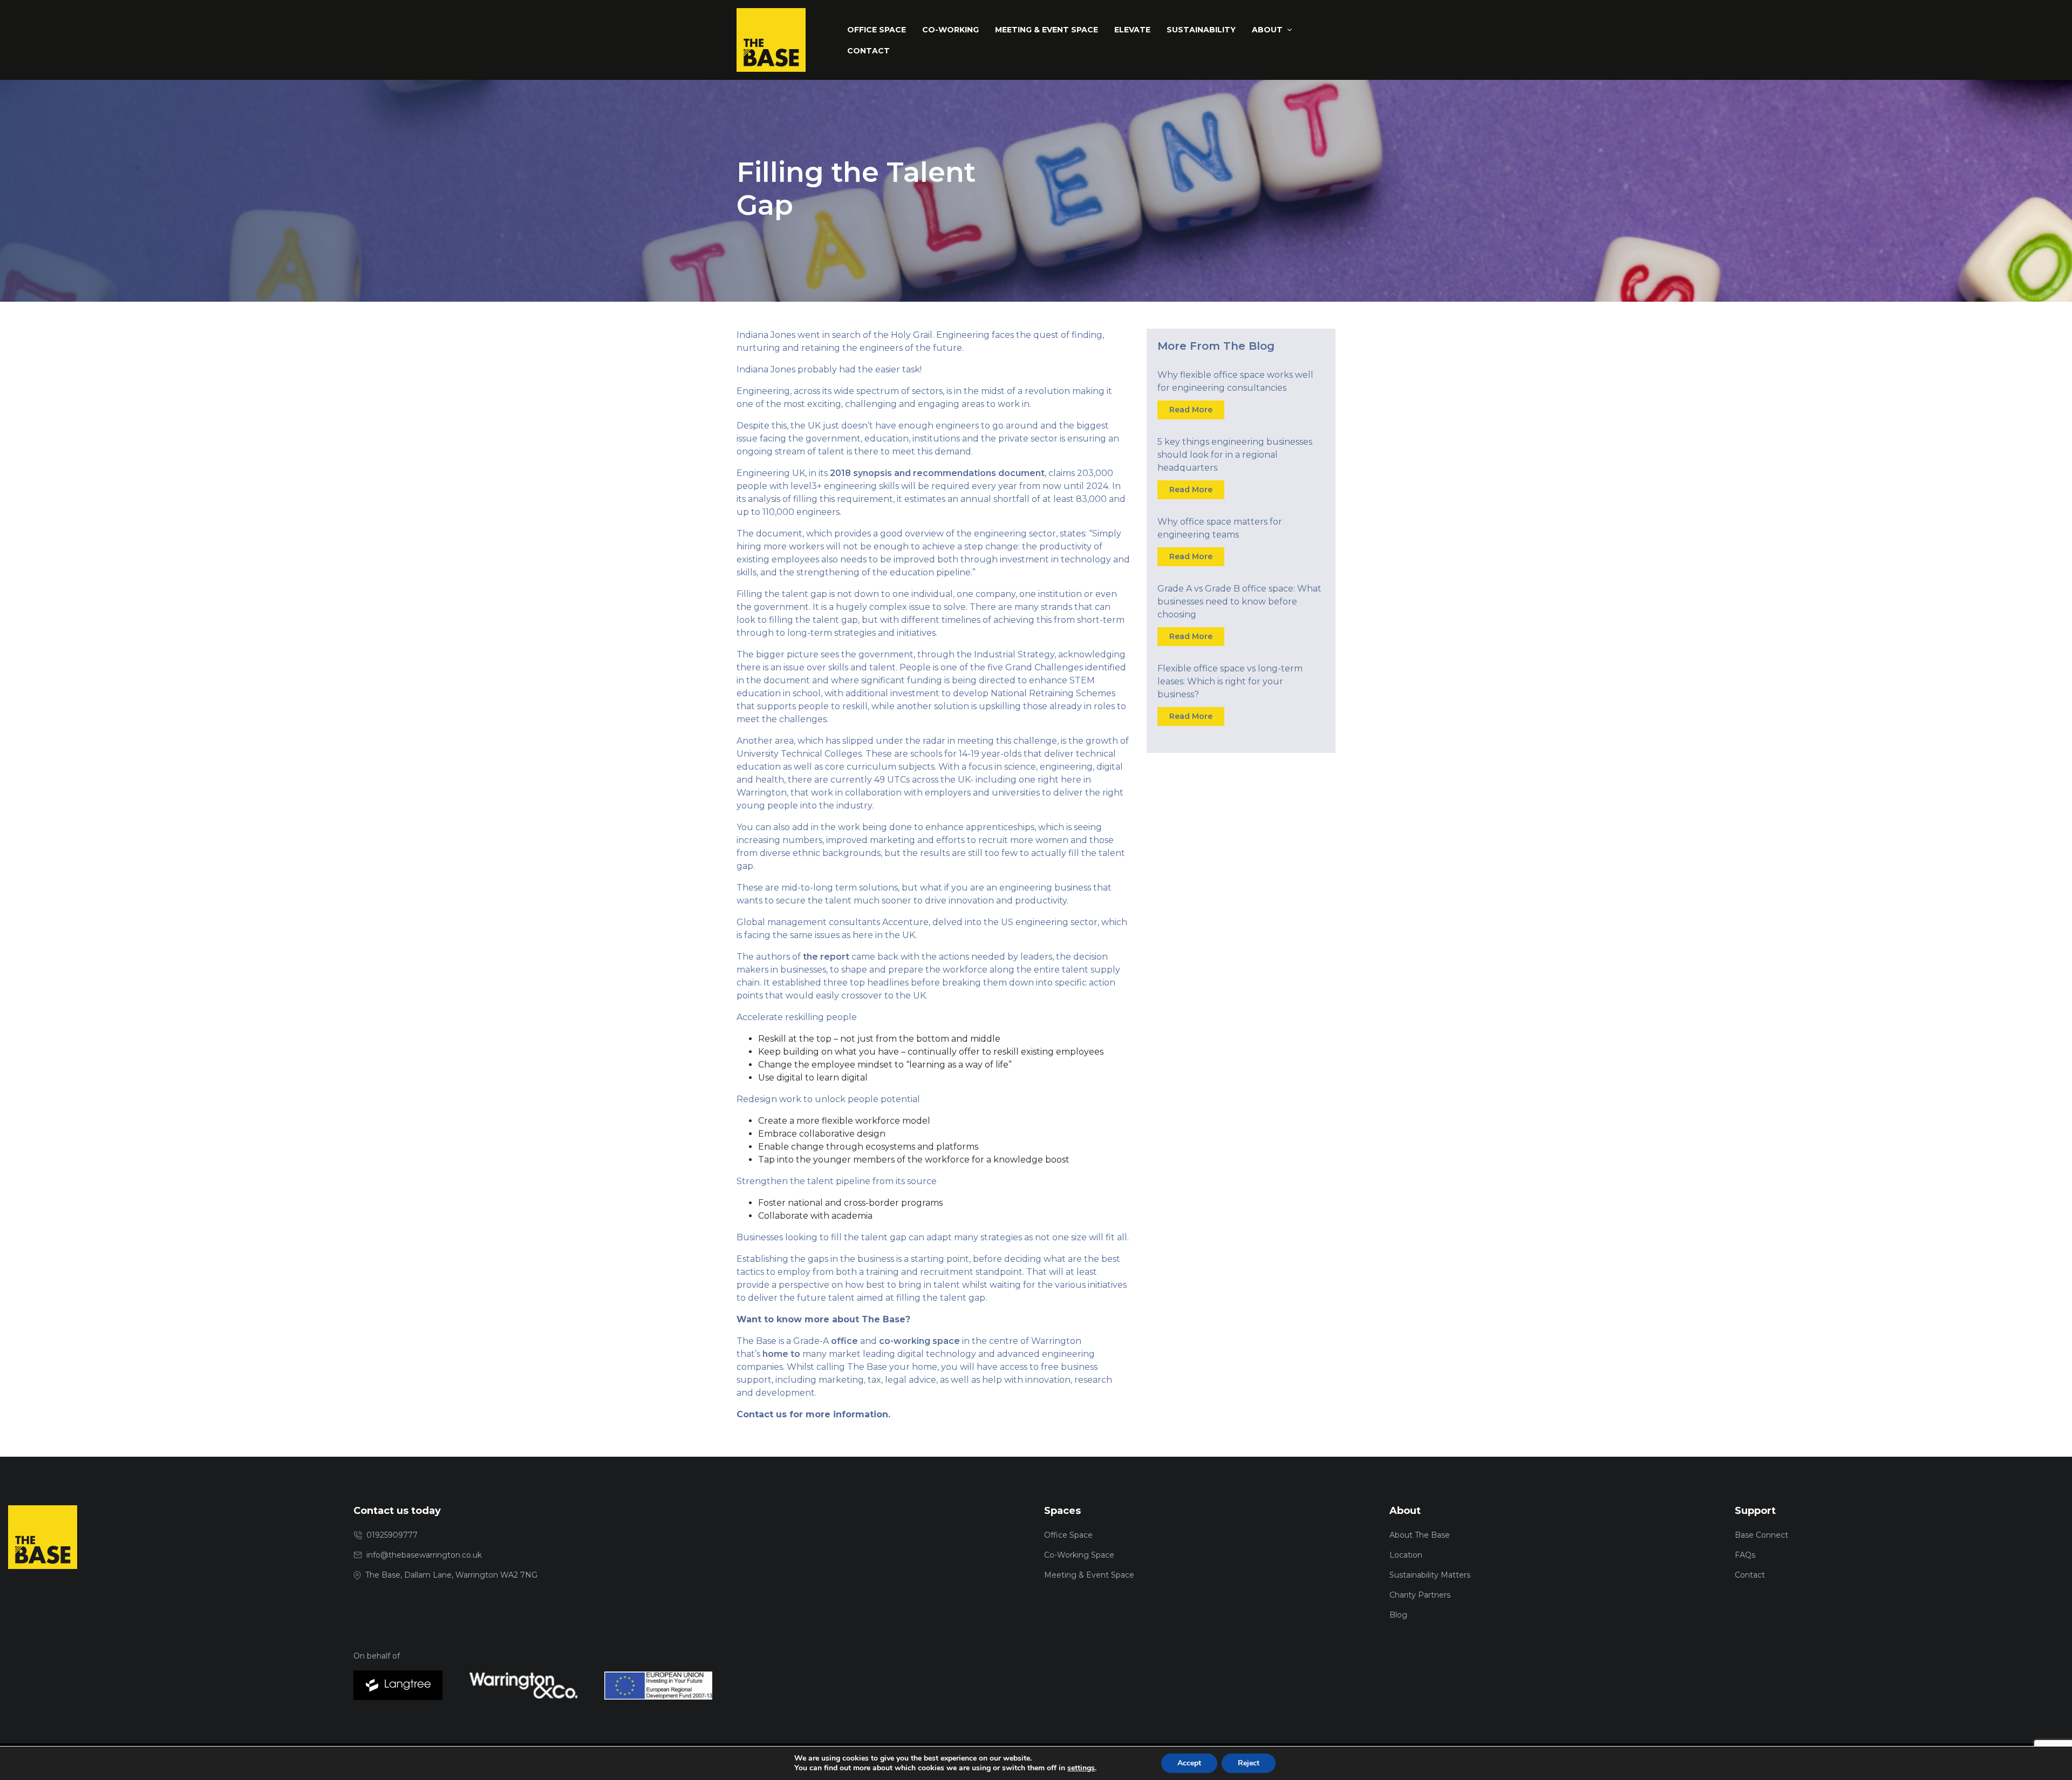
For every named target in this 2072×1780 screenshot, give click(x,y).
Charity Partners (1420, 1595)
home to (781, 1354)
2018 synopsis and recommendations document (937, 473)
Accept (1189, 1763)
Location (1406, 1555)
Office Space (1068, 1535)
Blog (1398, 1615)
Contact (1750, 1575)
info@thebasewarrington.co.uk (424, 1555)
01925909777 (392, 1535)
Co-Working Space (1079, 1555)
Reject (1249, 1763)
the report (826, 957)
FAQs (1745, 1555)
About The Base (1420, 1535)
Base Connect (1761, 1535)
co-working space (919, 1341)
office (844, 1341)
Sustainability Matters (1430, 1575)
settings (1081, 1768)
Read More (1191, 410)
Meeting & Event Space (1089, 1575)
